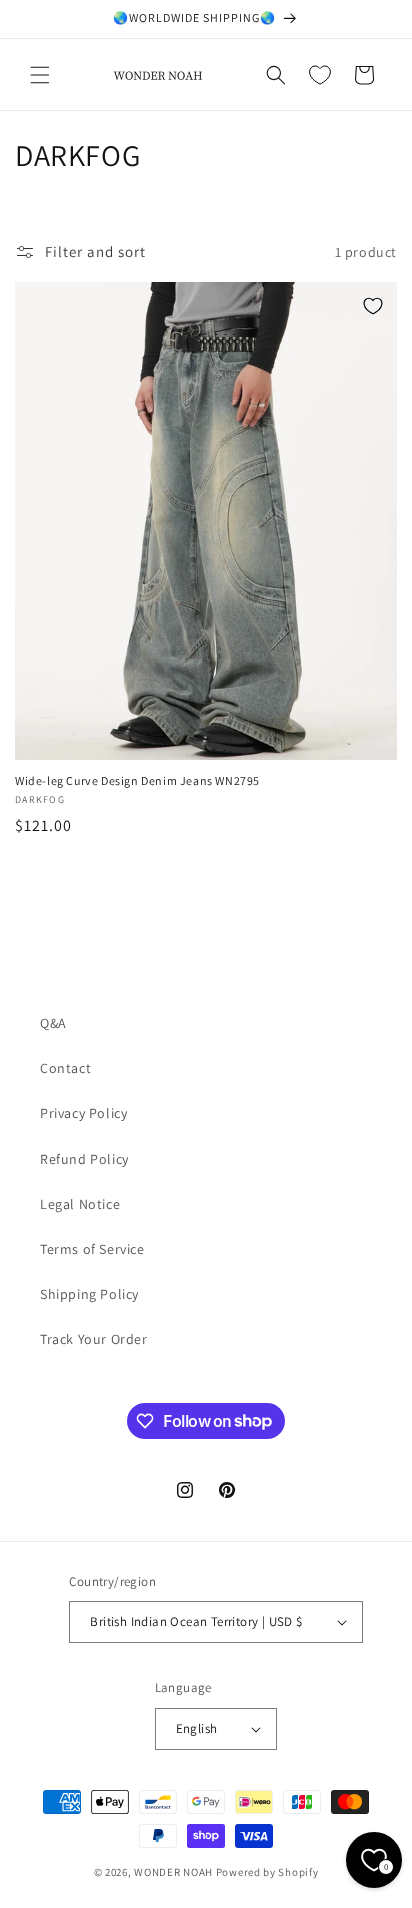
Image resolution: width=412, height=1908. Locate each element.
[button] (40, 75)
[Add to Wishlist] (373, 306)
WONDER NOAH (173, 1872)
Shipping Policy (89, 1294)
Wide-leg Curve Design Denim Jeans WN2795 (137, 780)
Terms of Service (92, 1249)
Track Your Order (94, 1339)
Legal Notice (80, 1204)
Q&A (53, 1023)
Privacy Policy (83, 1113)
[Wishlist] (320, 75)
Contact (65, 1068)
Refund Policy (84, 1159)
